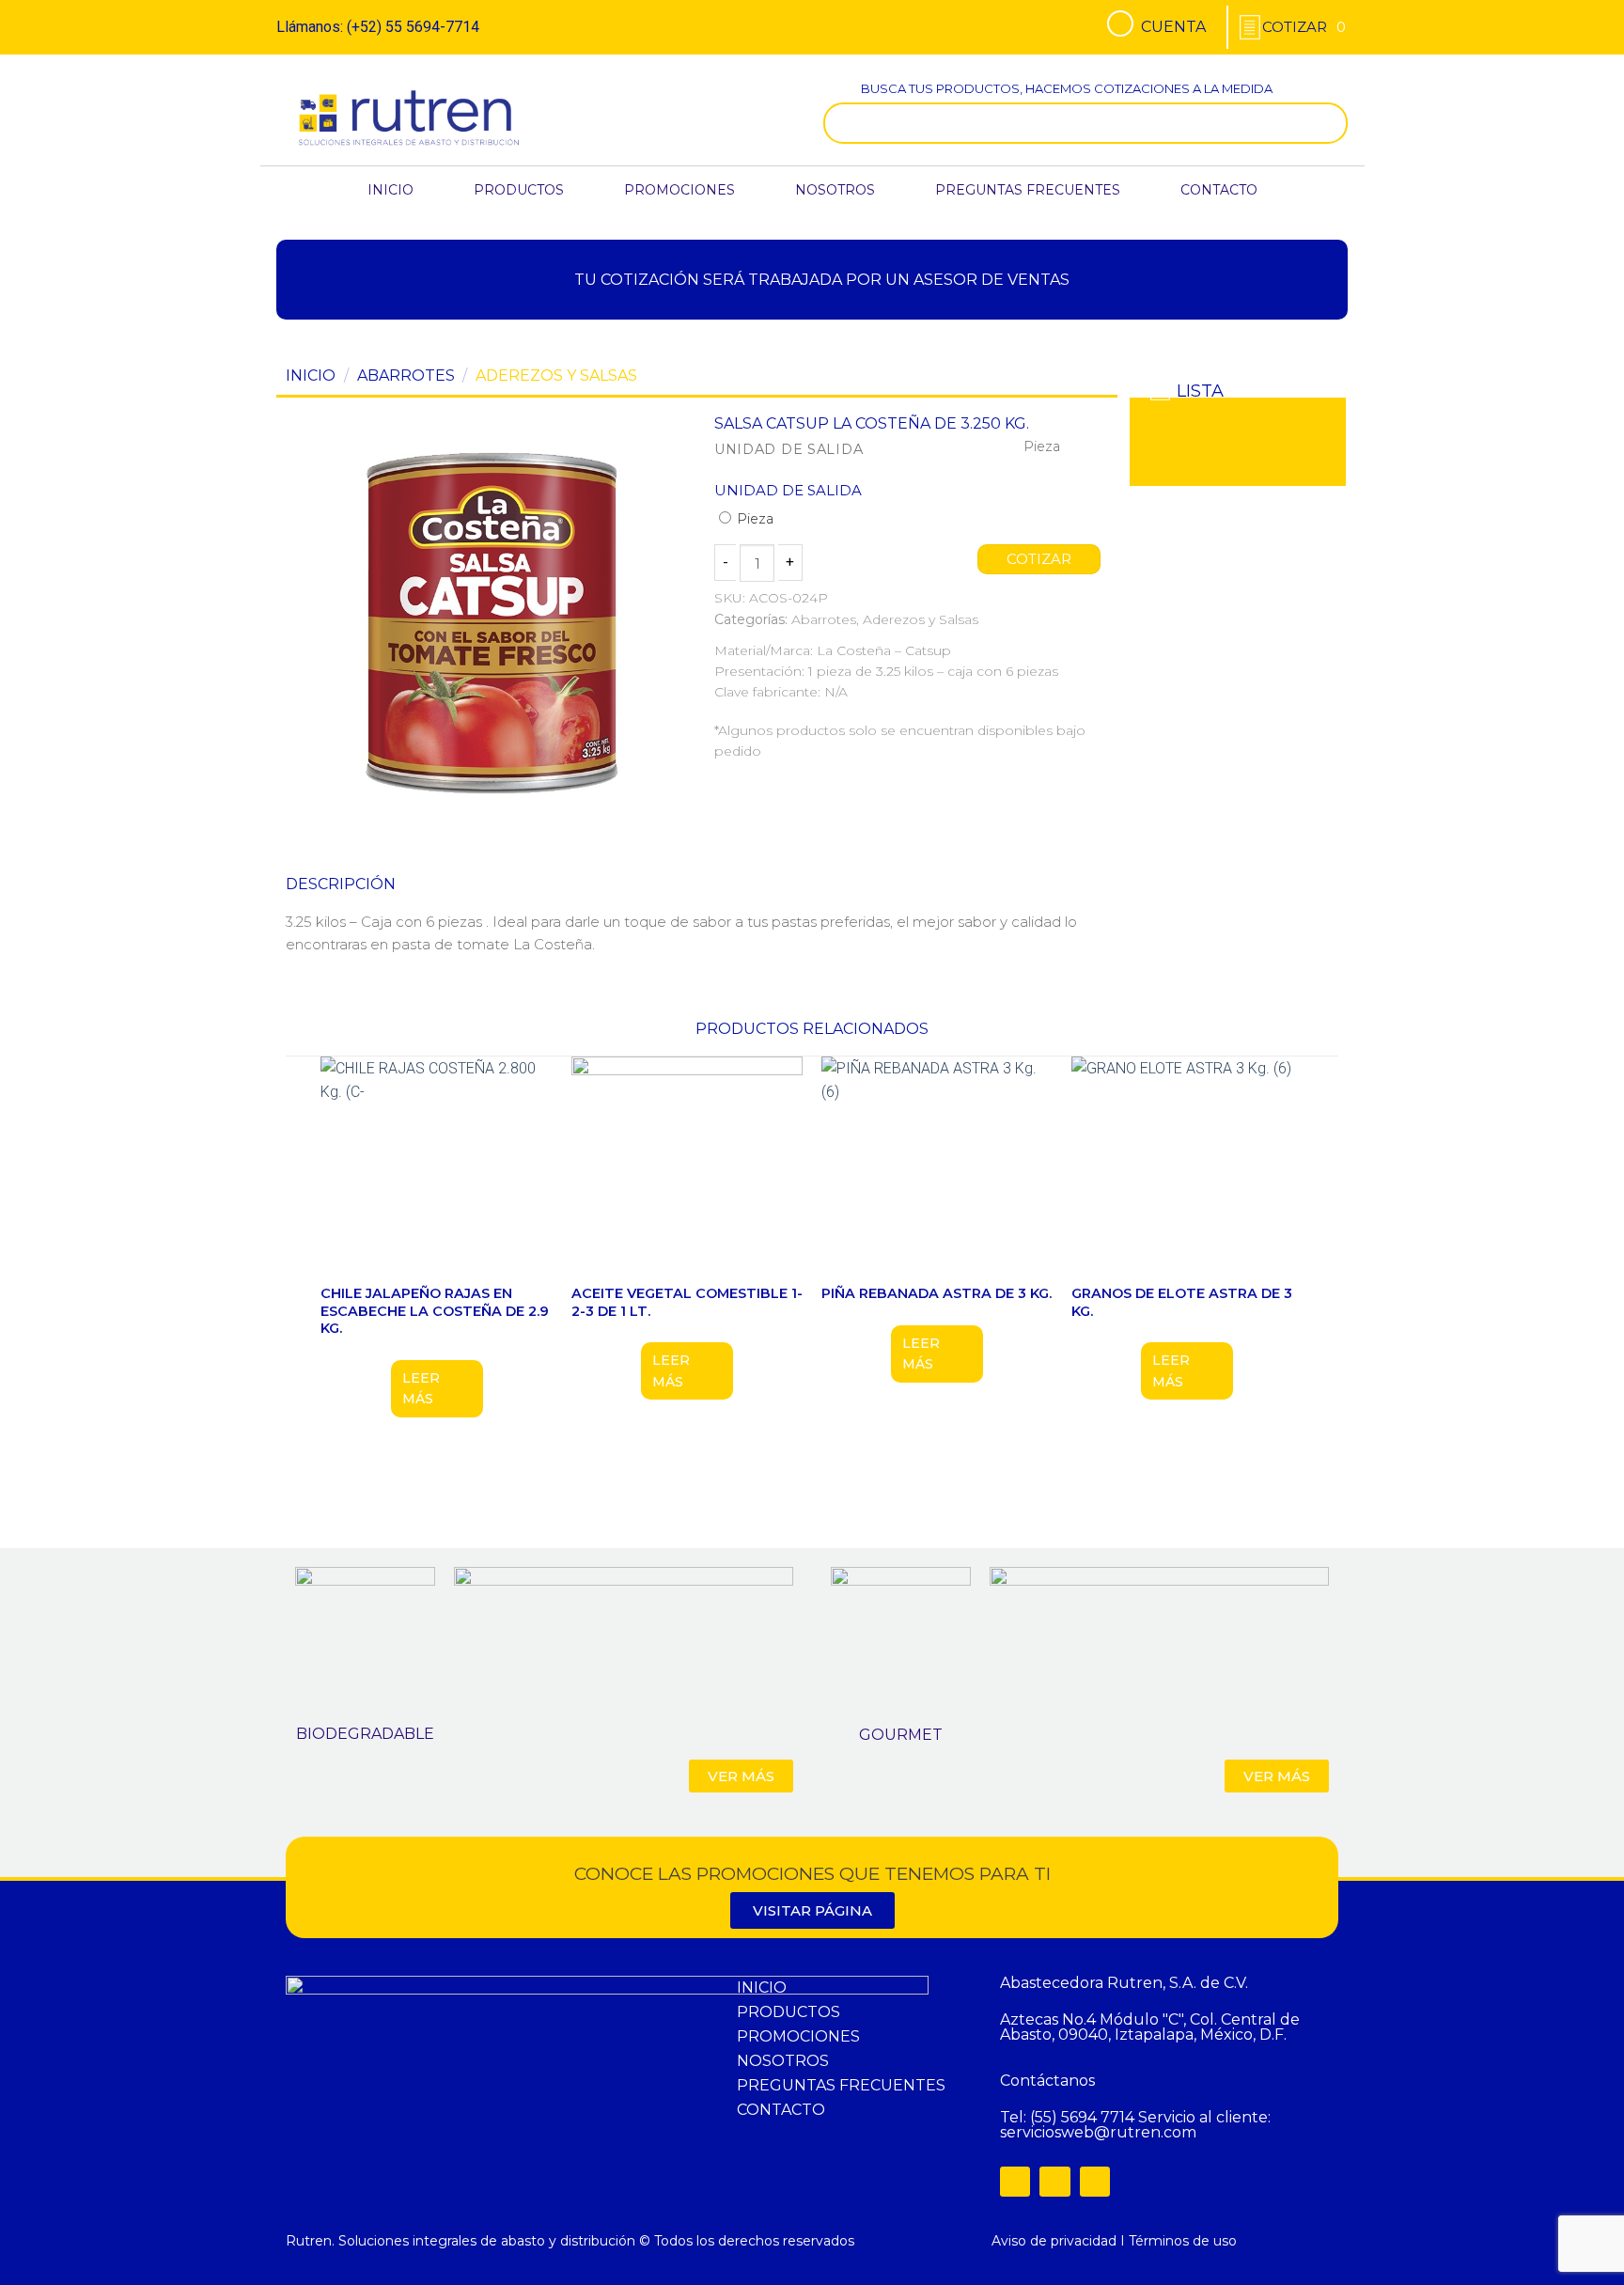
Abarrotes (406, 376)
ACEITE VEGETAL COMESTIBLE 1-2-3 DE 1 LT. (687, 1302)
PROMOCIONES (679, 190)
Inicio (311, 376)
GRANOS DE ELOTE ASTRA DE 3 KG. (1182, 1302)
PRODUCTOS (519, 190)
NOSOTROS (835, 190)
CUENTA (1173, 27)
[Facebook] (1015, 2182)
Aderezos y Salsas (556, 376)
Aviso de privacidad (1054, 2241)
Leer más (421, 1388)
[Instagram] (1054, 2182)
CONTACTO (1219, 190)
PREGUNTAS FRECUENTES (1028, 190)
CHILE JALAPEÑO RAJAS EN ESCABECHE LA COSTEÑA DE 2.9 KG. (435, 1311)
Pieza (753, 519)
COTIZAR (1039, 559)
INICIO (390, 190)
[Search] (1329, 123)
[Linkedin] (1095, 2182)
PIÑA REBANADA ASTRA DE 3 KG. (937, 1293)
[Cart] (1304, 27)
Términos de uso (1183, 2241)
